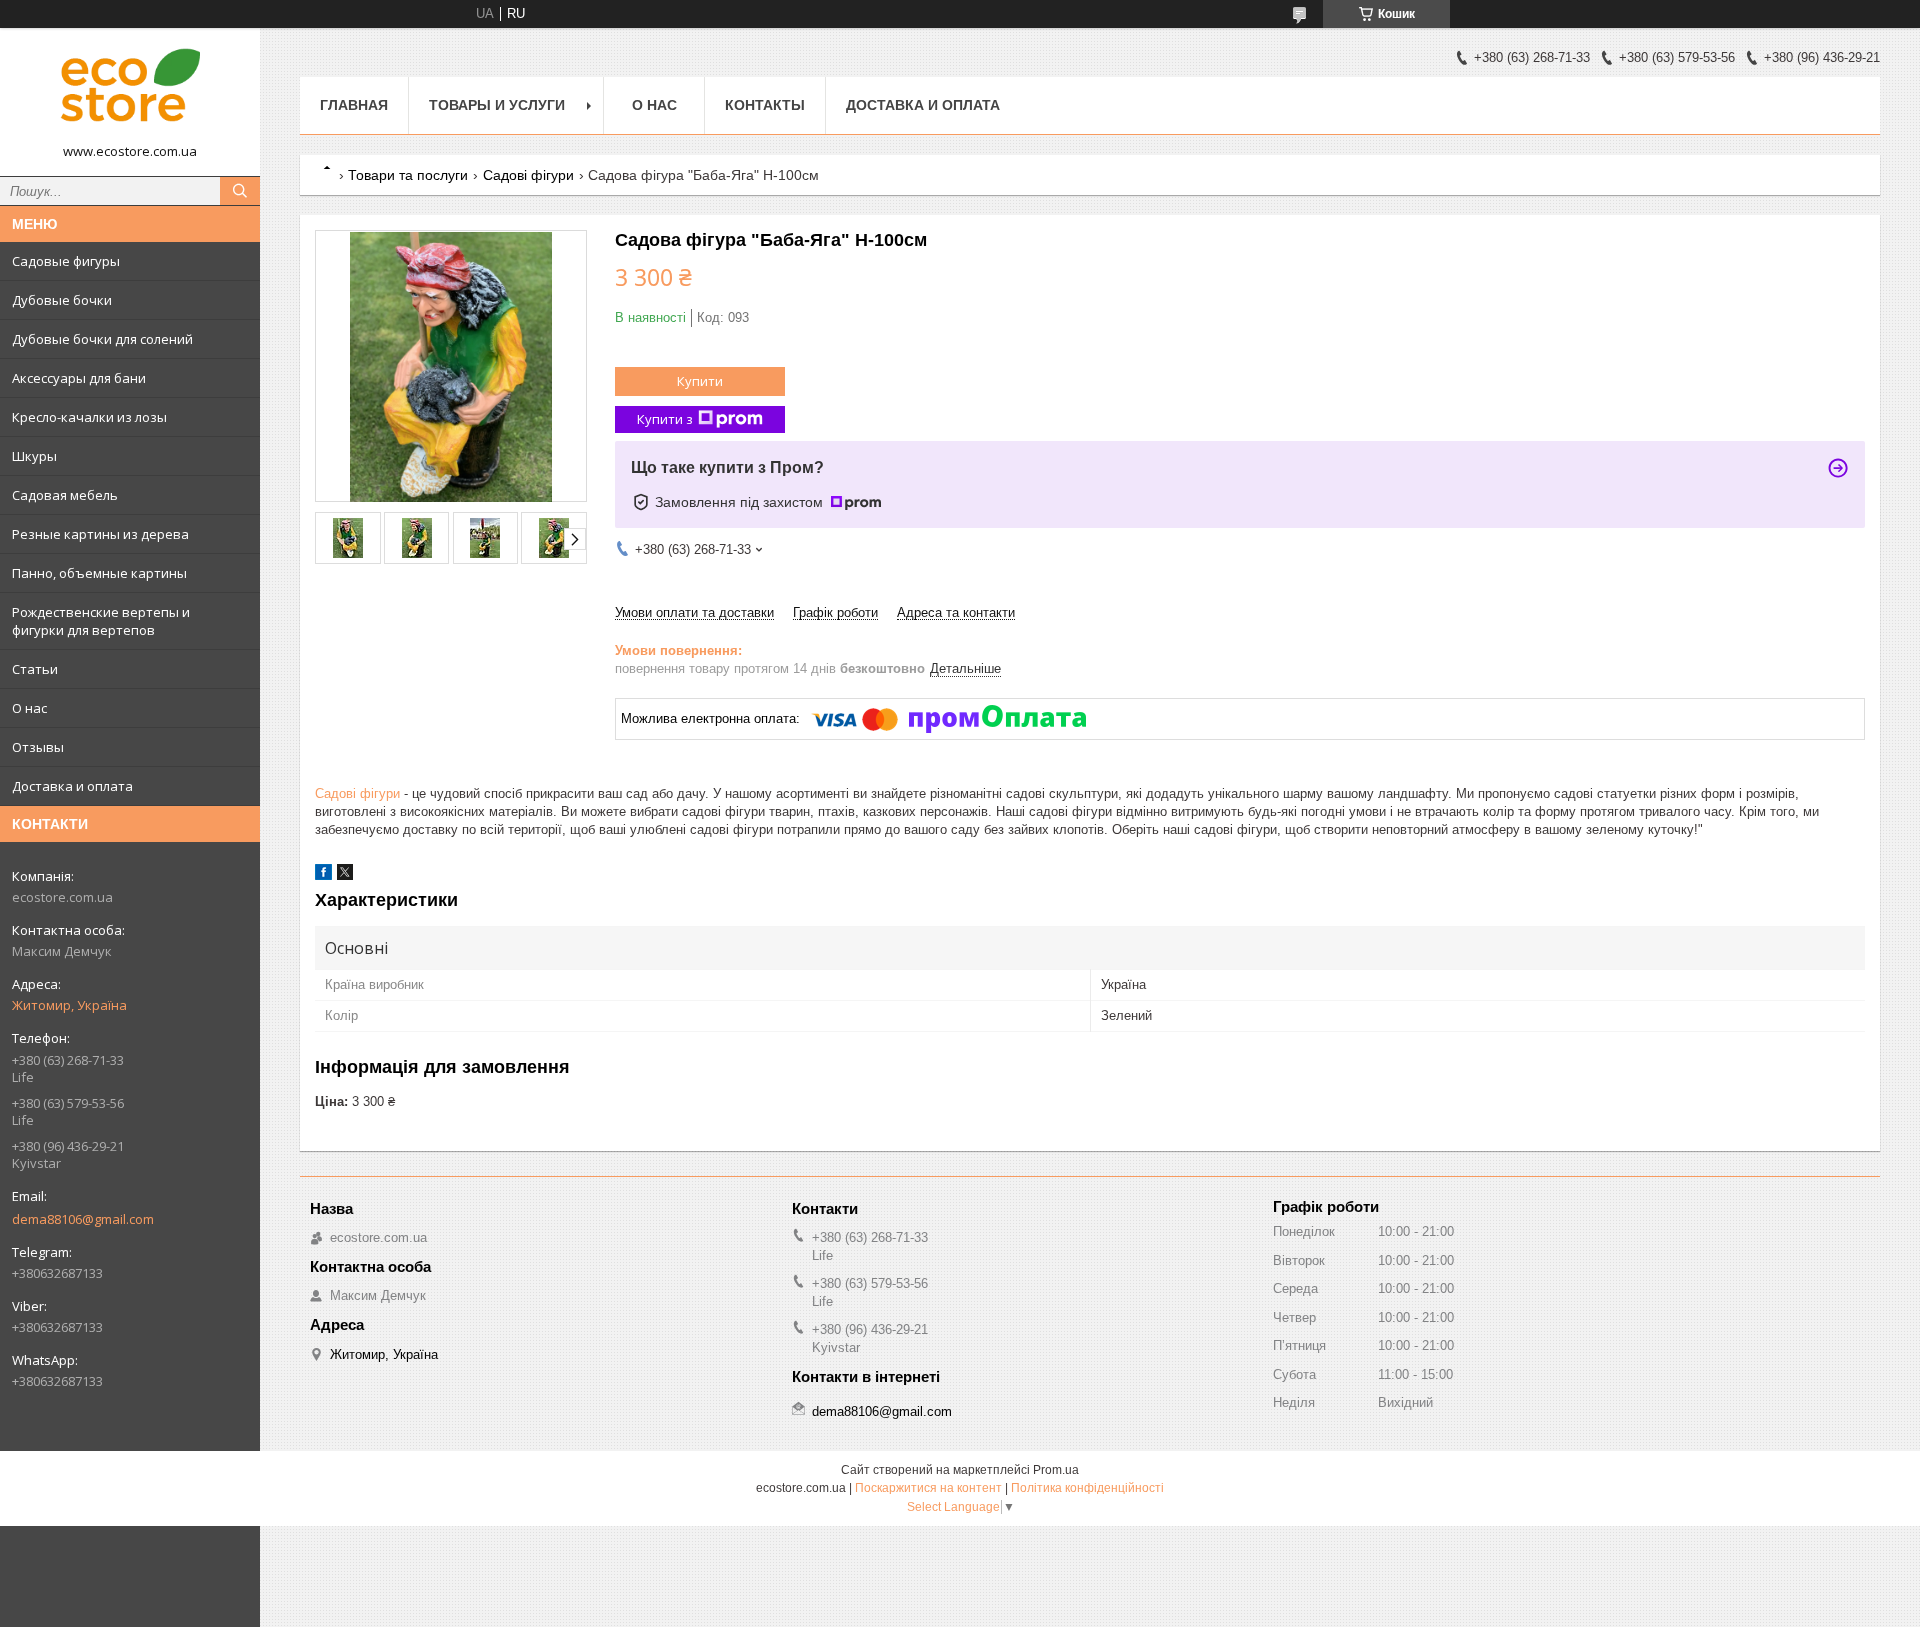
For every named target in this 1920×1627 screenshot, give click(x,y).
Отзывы (38, 747)
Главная (354, 105)
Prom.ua (1056, 1470)
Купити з (665, 419)
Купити (700, 381)
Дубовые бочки (62, 300)
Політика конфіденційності (1087, 1488)
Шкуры (34, 456)
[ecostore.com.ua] (130, 93)
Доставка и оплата (72, 786)
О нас (29, 708)
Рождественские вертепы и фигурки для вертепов (101, 621)
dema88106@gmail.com (83, 1219)
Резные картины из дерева (100, 534)
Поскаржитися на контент (928, 1488)
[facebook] (323, 875)
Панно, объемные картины (99, 573)
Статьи (35, 669)
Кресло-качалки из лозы (89, 417)
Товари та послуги (408, 175)
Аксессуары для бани (79, 378)
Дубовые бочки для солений (102, 339)
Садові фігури (528, 175)
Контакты (765, 105)
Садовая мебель (65, 495)
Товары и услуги (497, 105)
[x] (345, 875)
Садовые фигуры (66, 261)
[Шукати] (240, 191)
